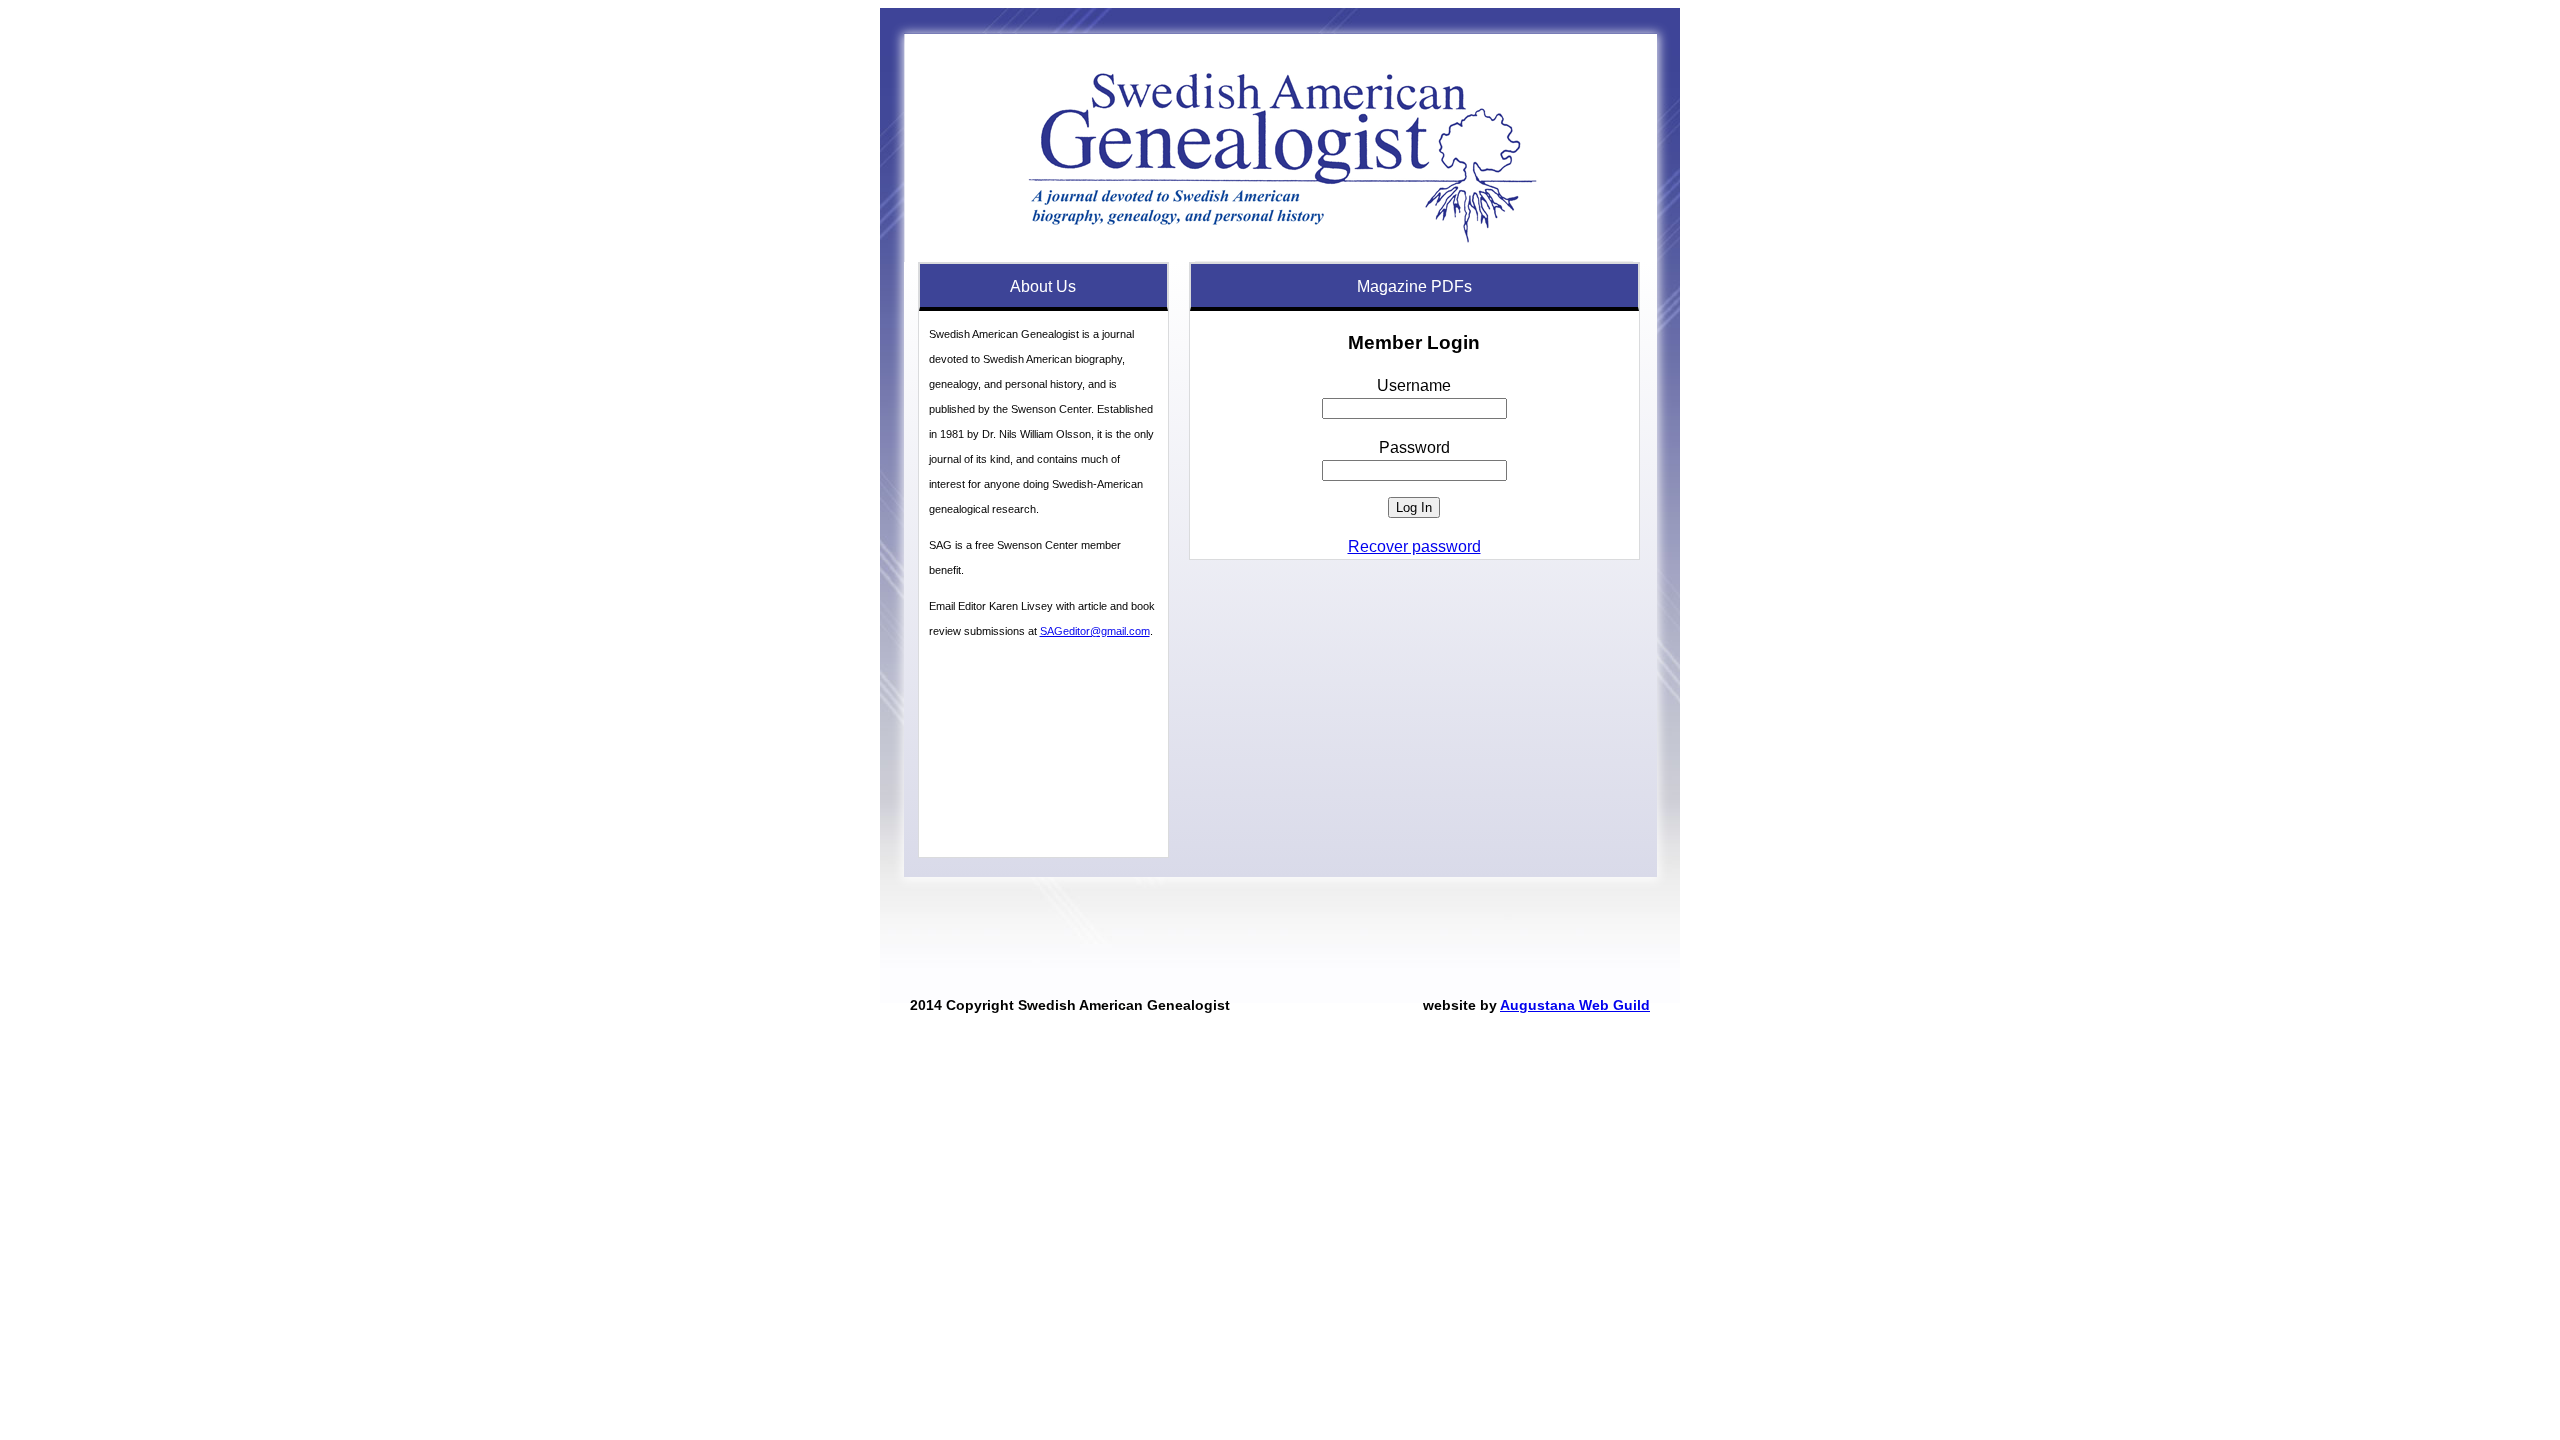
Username (1414, 385)
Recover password (1414, 546)
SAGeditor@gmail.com (1095, 631)
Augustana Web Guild (1575, 1005)
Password (1414, 447)
